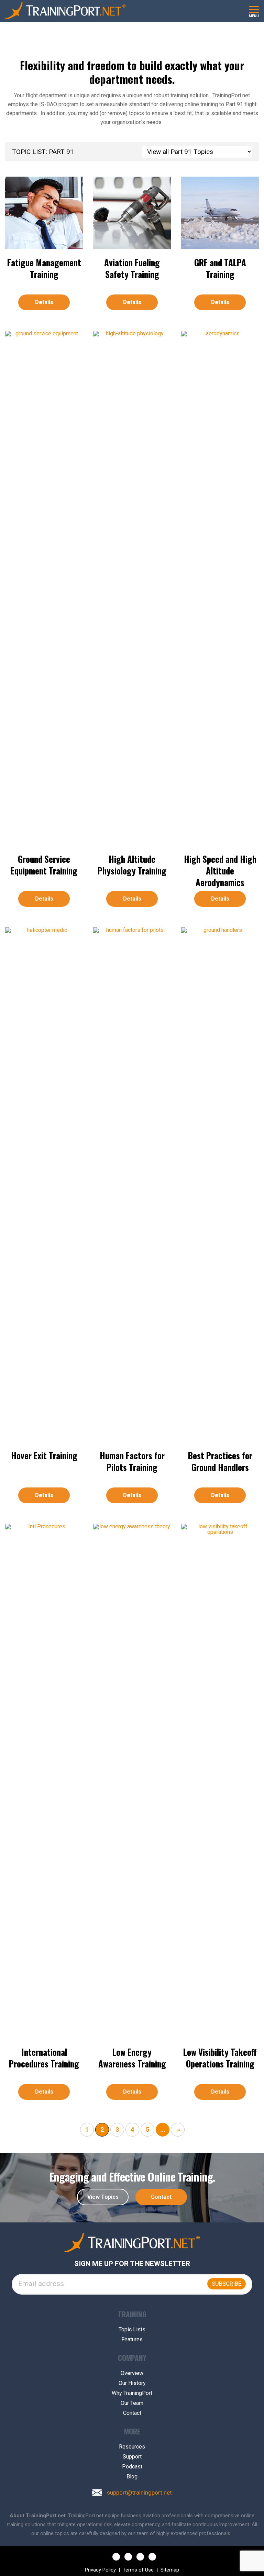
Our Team (132, 2403)
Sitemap (170, 2570)
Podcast (132, 2467)
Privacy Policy (100, 2570)
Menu (254, 16)
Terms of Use (138, 2570)
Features (132, 2340)
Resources (132, 2447)
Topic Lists (132, 2330)
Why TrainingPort (132, 2393)
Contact (161, 2197)
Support (132, 2457)
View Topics (103, 2197)
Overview (132, 2373)
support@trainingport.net (139, 2493)
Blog (132, 2477)
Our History (132, 2383)
